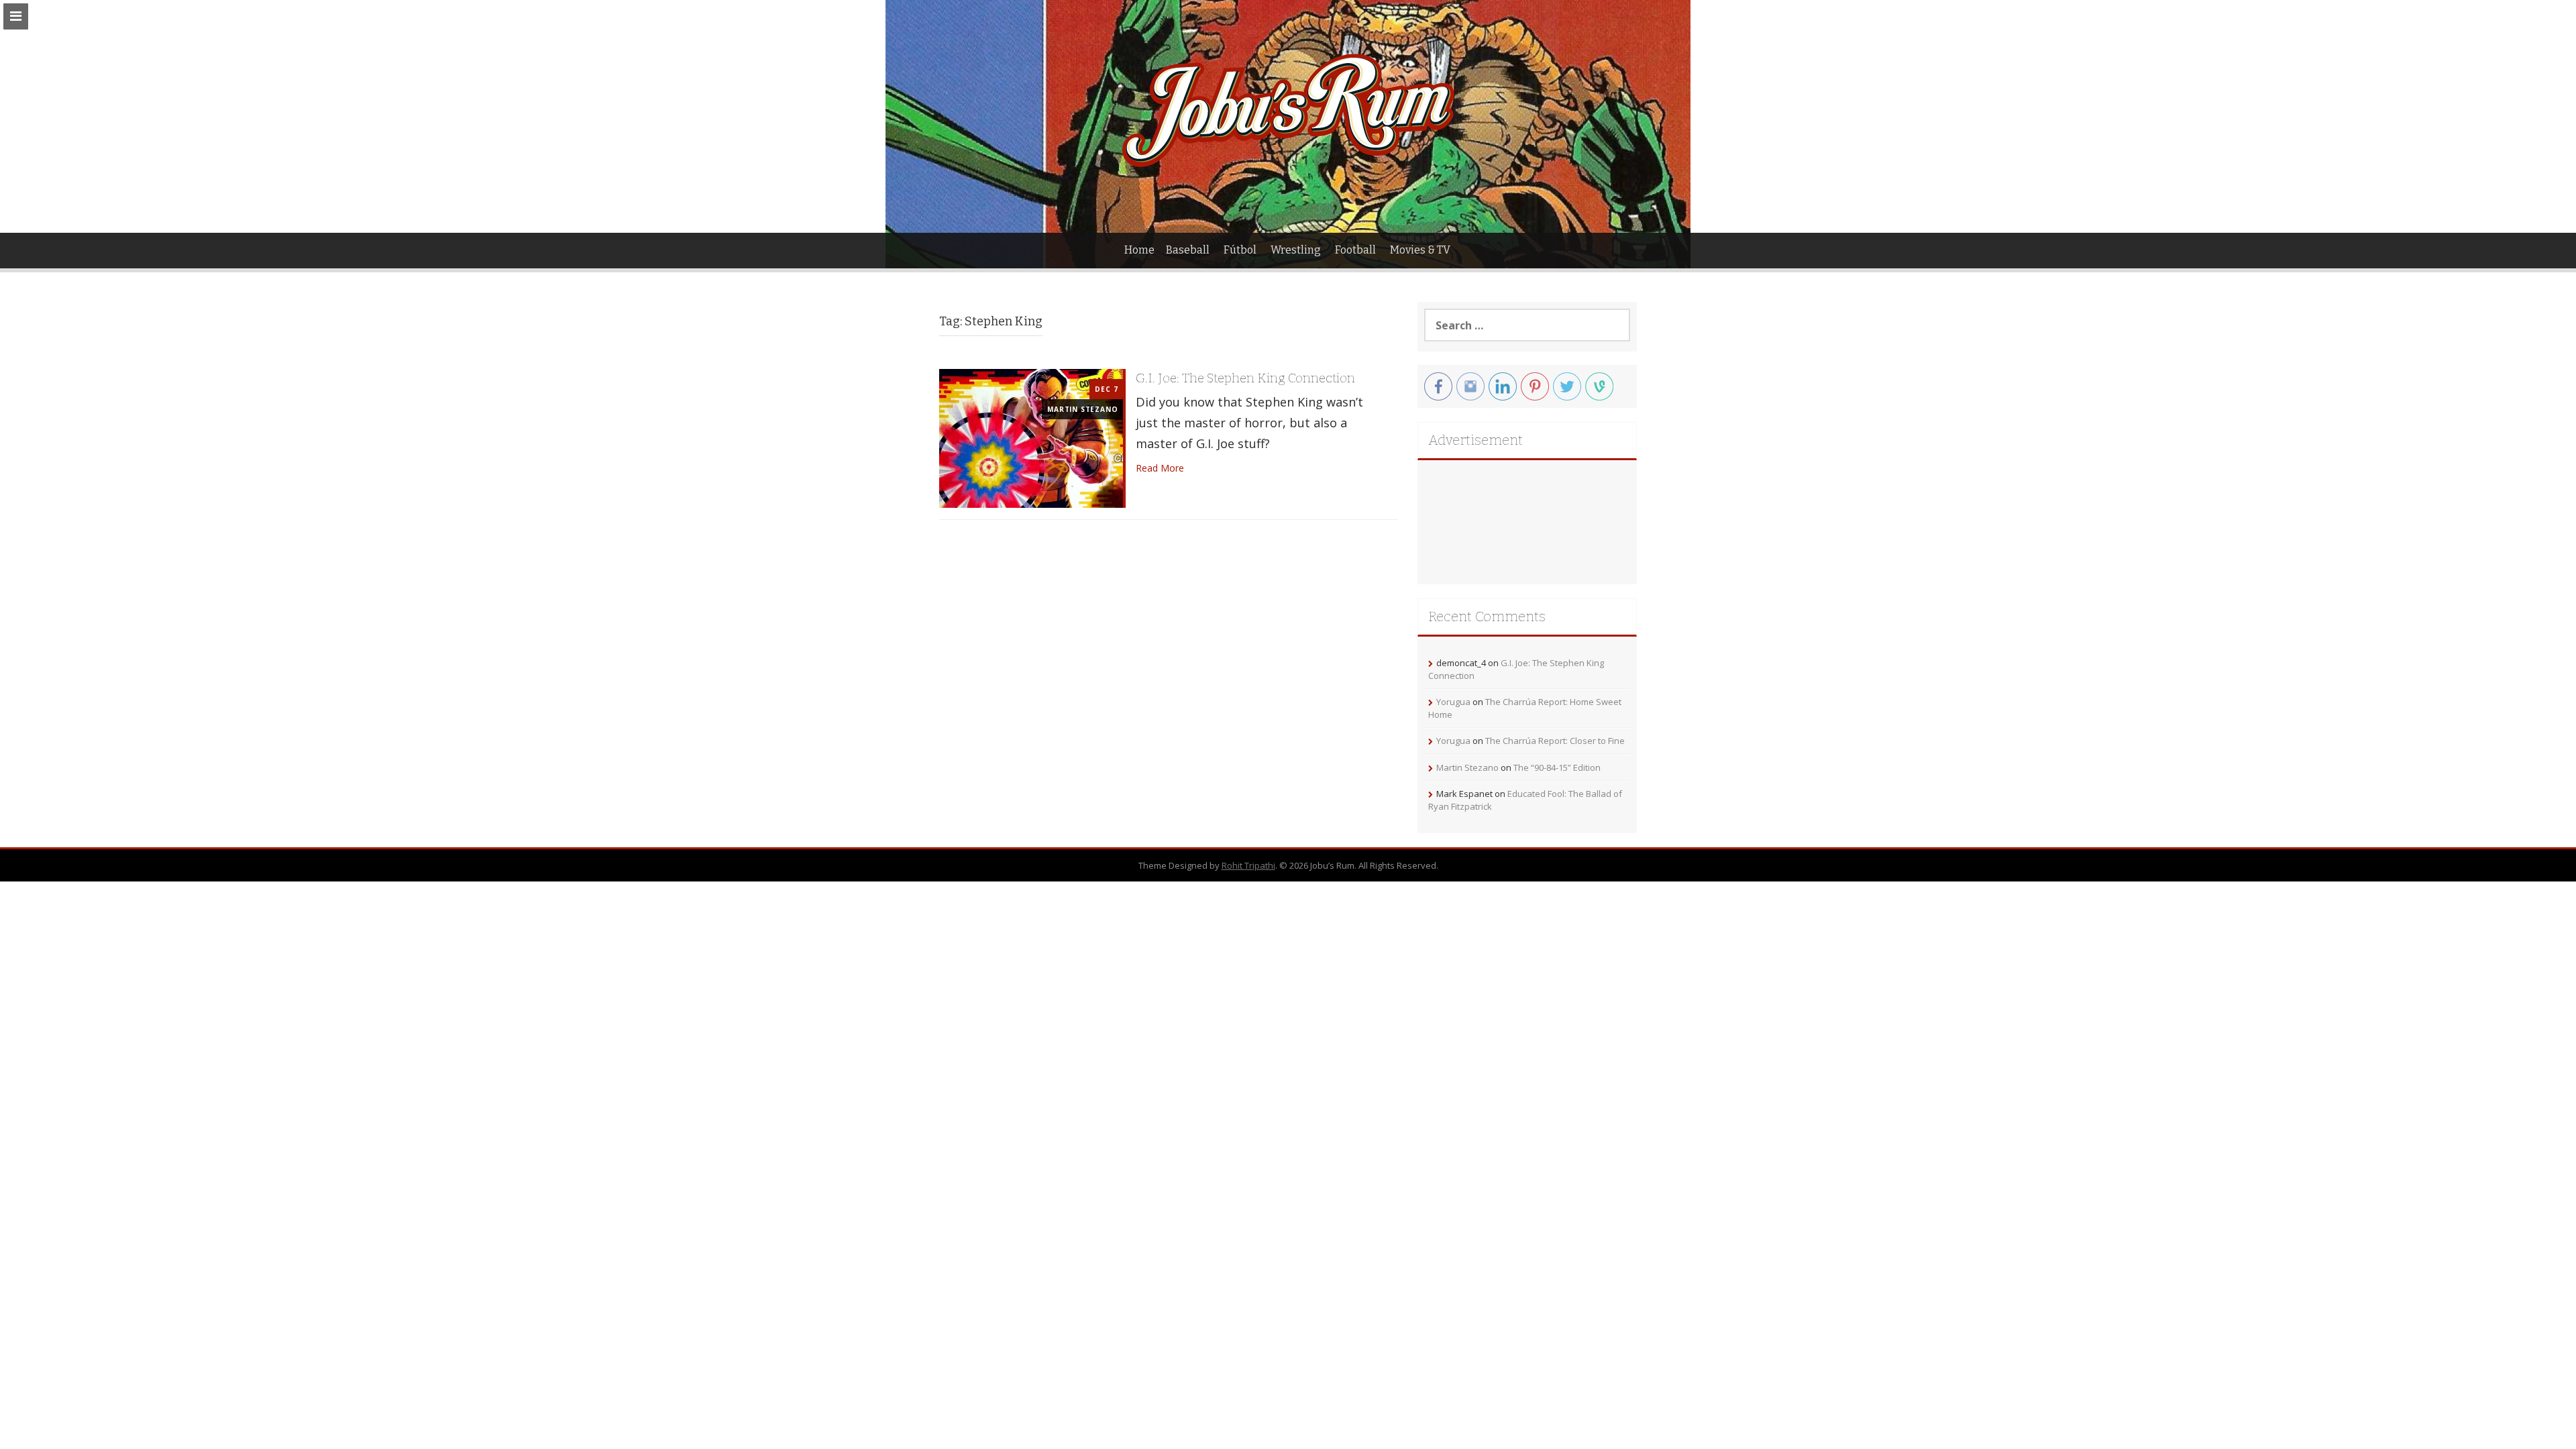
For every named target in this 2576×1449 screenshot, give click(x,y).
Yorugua (1453, 702)
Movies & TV (1420, 250)
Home (1139, 250)
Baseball (1188, 250)
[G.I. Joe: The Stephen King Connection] (1031, 437)
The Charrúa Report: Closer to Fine (1555, 741)
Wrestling (1296, 250)
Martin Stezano (1082, 409)
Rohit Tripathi (1248, 865)
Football (1355, 250)
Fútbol (1240, 250)
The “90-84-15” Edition (1557, 767)
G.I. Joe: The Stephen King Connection (1245, 378)
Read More (1160, 468)
